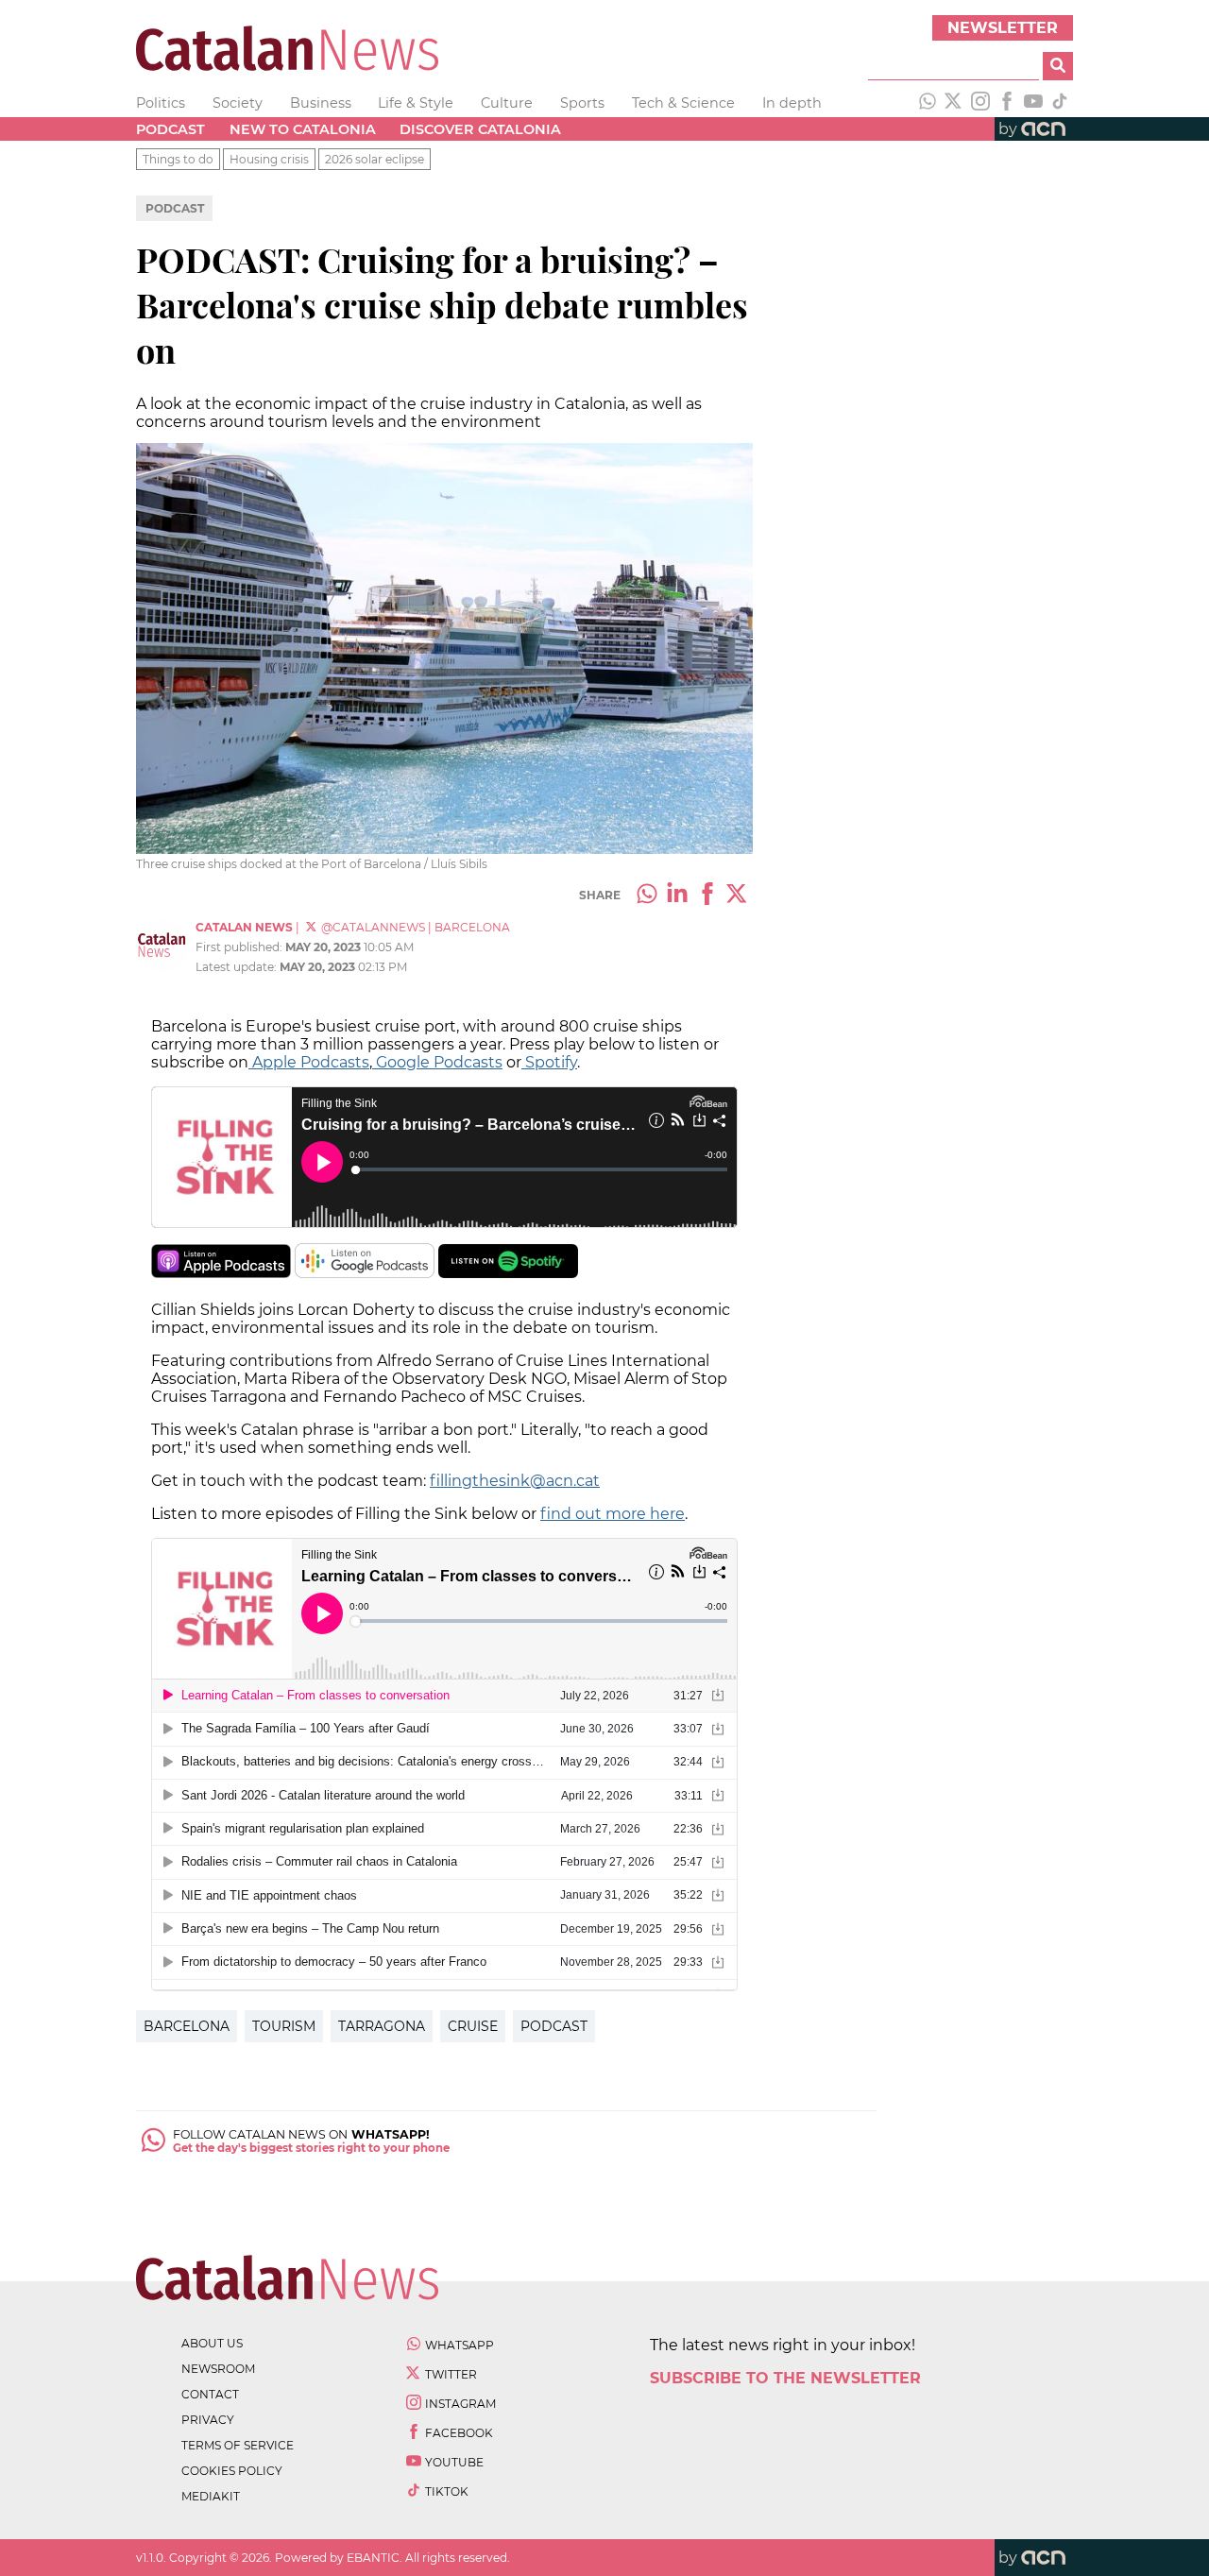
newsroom (218, 2369)
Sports (582, 103)
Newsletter (1003, 28)
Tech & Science (683, 103)
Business (321, 103)
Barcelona (187, 2026)
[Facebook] (1007, 103)
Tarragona (382, 2026)
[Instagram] (980, 103)
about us (212, 2343)
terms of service (238, 2445)
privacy (208, 2420)
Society (238, 103)
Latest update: (238, 967)
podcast (554, 2026)
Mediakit (211, 2496)
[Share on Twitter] (738, 896)
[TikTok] (1060, 103)
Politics (161, 103)
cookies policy (232, 2471)
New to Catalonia (303, 129)
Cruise (473, 2026)
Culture (507, 103)
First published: (240, 947)
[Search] (1058, 66)
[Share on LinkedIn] (677, 896)
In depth (792, 103)
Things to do (178, 159)
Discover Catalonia (480, 129)
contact (210, 2394)
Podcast (170, 129)
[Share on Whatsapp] (647, 896)
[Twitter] (954, 103)
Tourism (284, 2026)
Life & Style (416, 103)
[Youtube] (1033, 103)
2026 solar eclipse (375, 159)
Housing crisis (269, 159)
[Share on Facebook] (707, 896)
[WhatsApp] (928, 103)
